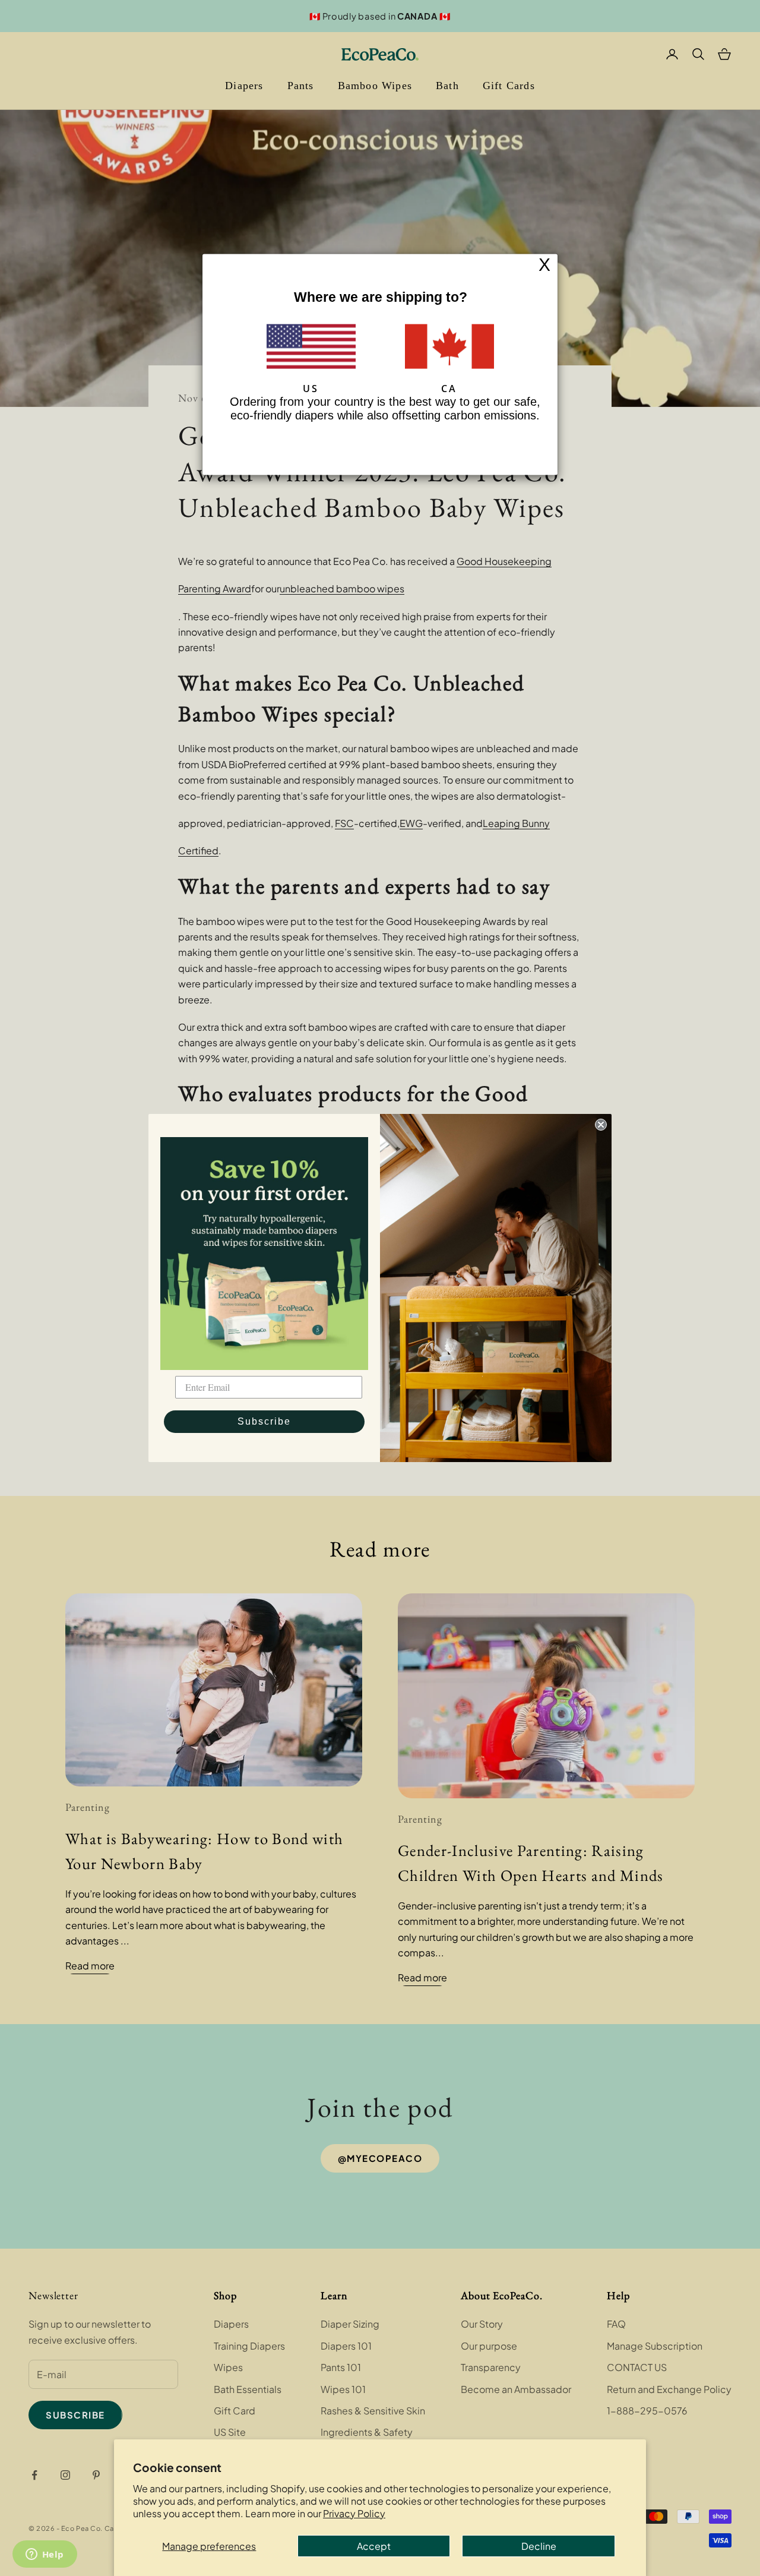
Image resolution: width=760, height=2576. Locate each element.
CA (449, 389)
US (311, 389)
